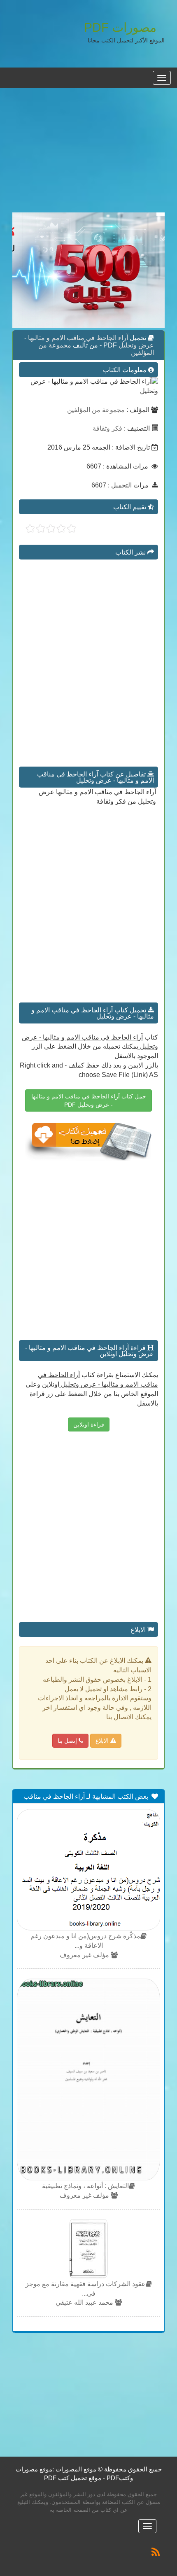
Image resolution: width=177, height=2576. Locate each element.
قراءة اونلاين (89, 1424)
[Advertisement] (88, 155)
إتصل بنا (68, 1741)
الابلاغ (103, 1741)
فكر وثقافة (107, 428)
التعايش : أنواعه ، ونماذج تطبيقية (85, 2186)
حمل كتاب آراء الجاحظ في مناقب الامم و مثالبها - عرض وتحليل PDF (89, 1100)
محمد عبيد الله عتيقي (85, 2302)
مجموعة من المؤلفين (96, 410)
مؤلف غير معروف (85, 1955)
